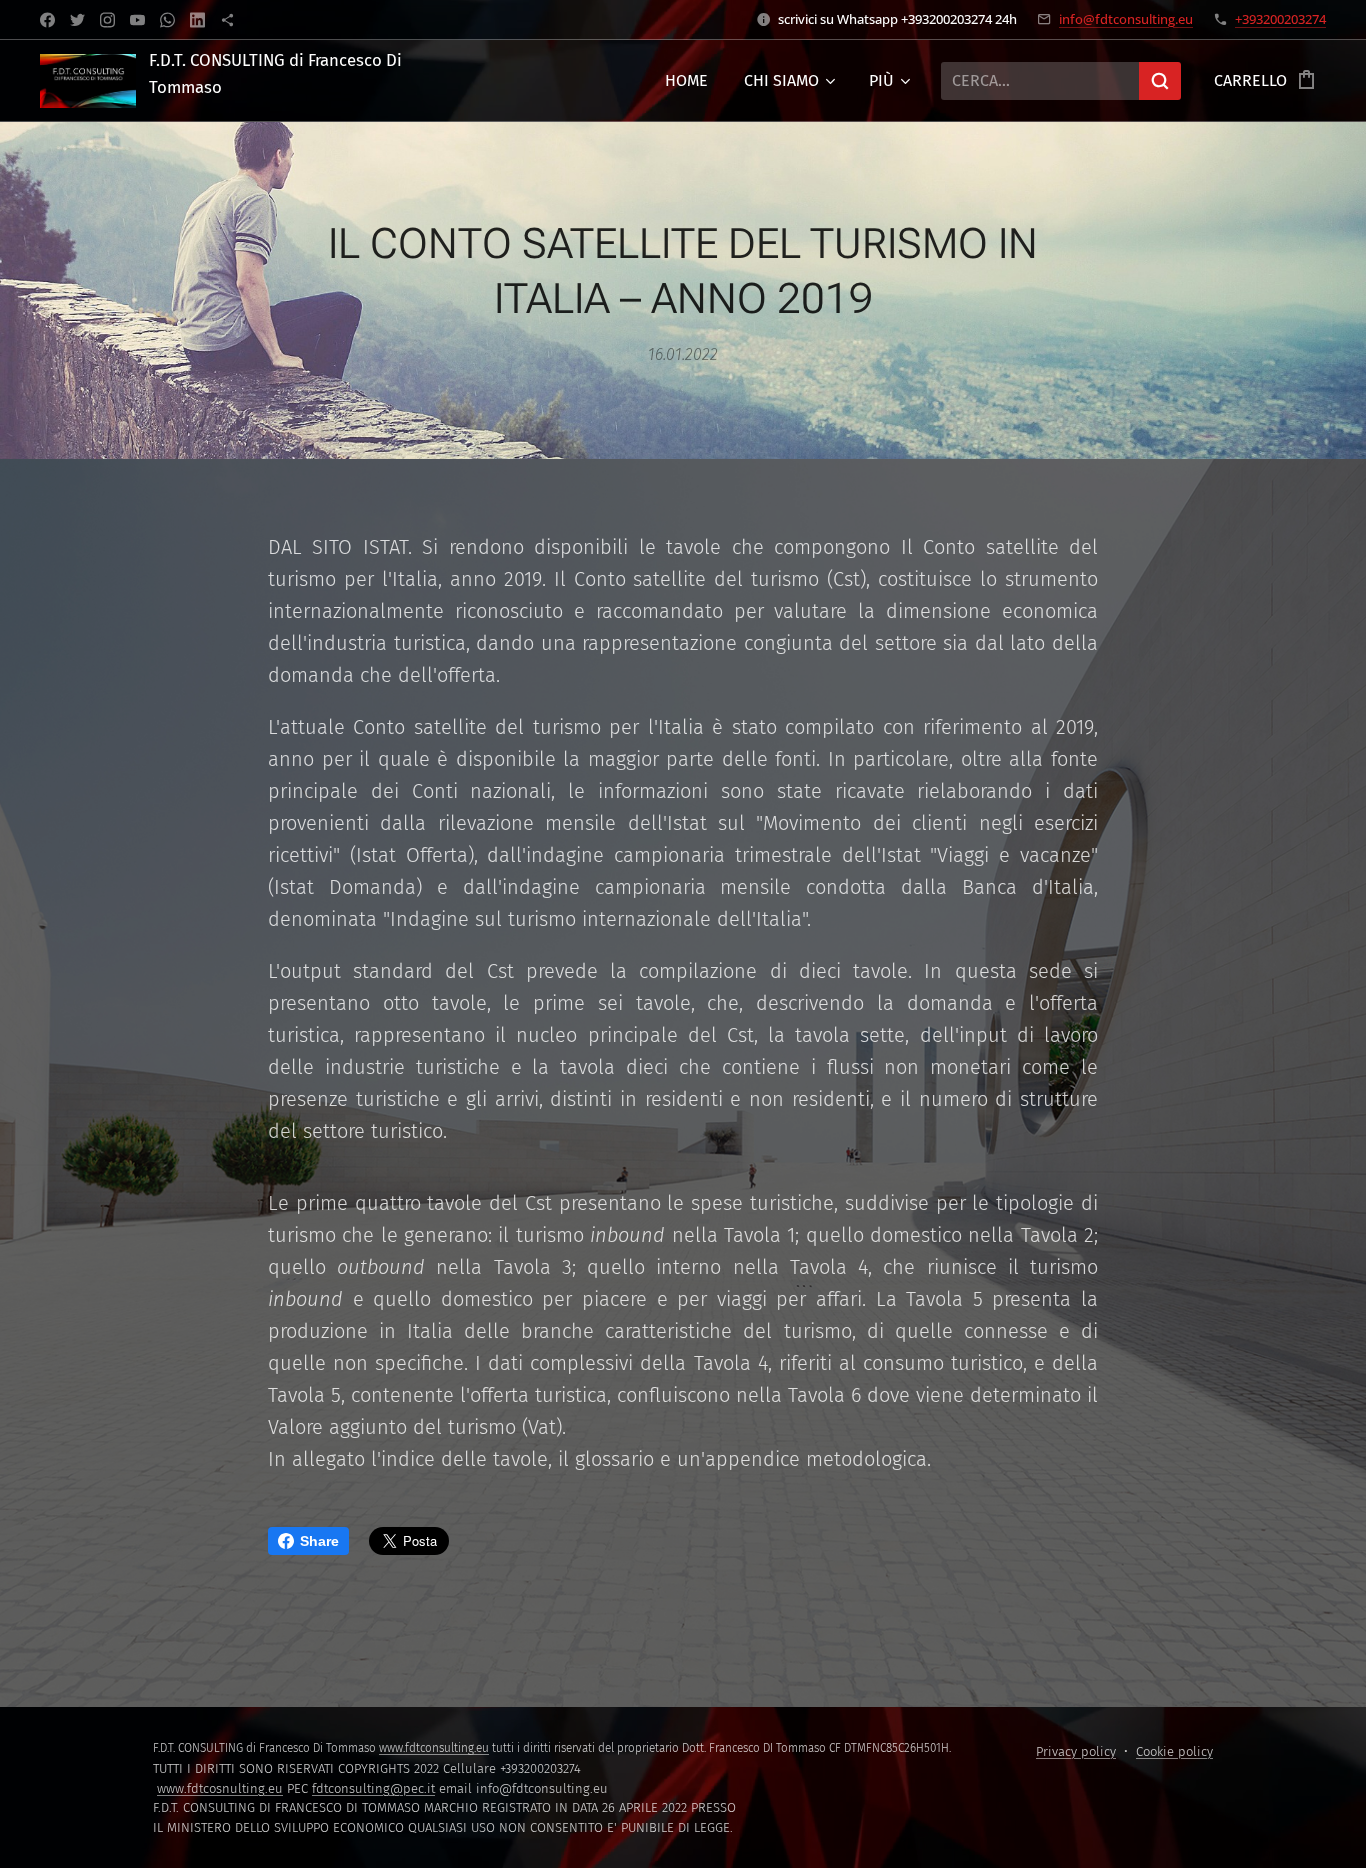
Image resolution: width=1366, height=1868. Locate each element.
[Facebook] (47, 20)
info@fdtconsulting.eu (1126, 19)
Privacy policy (1076, 1751)
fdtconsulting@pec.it (373, 1788)
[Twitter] (77, 20)
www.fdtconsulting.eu (434, 1748)
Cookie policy (1174, 1751)
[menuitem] (686, 81)
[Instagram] (107, 20)
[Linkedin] (197, 20)
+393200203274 (1280, 19)
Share (319, 1541)
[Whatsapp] (167, 20)
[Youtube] (137, 20)
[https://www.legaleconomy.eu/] (227, 20)
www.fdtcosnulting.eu (220, 1788)
